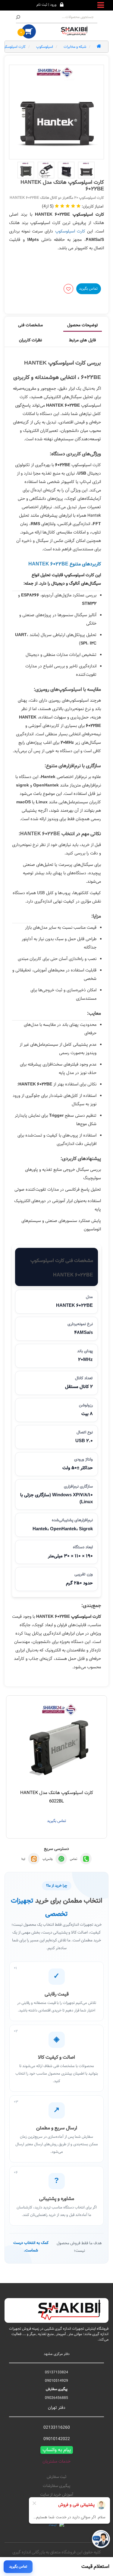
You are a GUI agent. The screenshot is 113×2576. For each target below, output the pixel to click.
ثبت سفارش (56, 2477)
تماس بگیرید (88, 288)
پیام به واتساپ (57, 2450)
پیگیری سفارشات (56, 2486)
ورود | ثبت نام (46, 5)
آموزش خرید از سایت (57, 2495)
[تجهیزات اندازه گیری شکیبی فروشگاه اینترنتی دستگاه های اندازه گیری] (75, 31)
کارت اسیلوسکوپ (70, 231)
